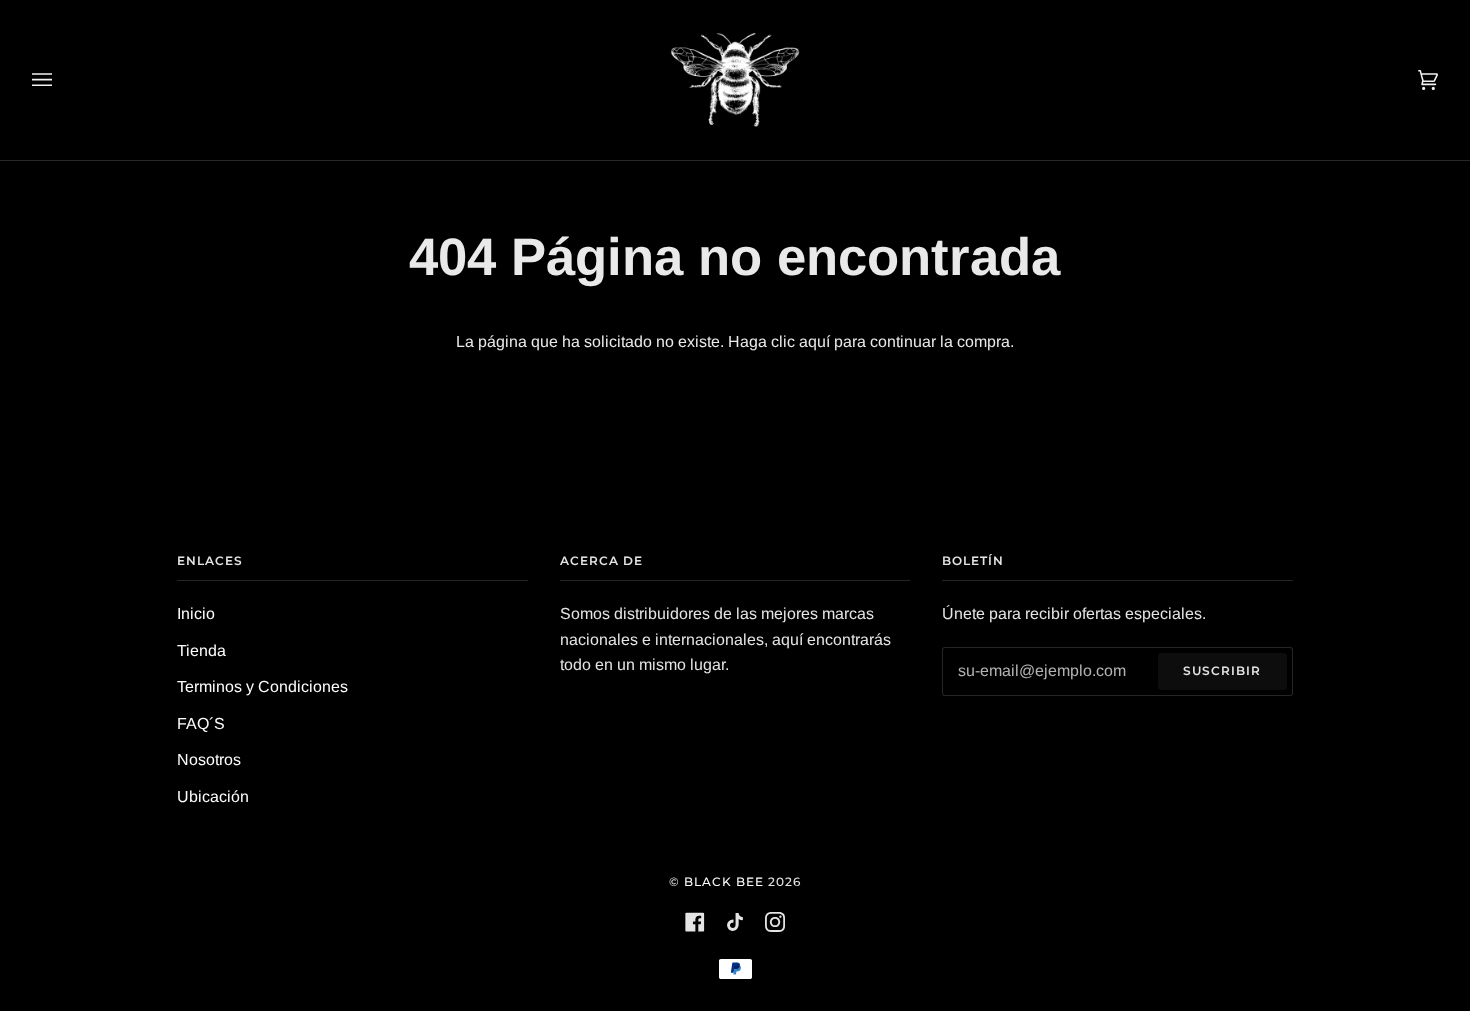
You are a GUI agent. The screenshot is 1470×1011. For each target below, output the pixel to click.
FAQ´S (201, 723)
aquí (814, 341)
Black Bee (724, 881)
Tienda (201, 650)
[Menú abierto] (62, 80)
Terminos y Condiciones (262, 686)
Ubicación (213, 796)
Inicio (196, 613)
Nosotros (209, 759)
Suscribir (1222, 670)
